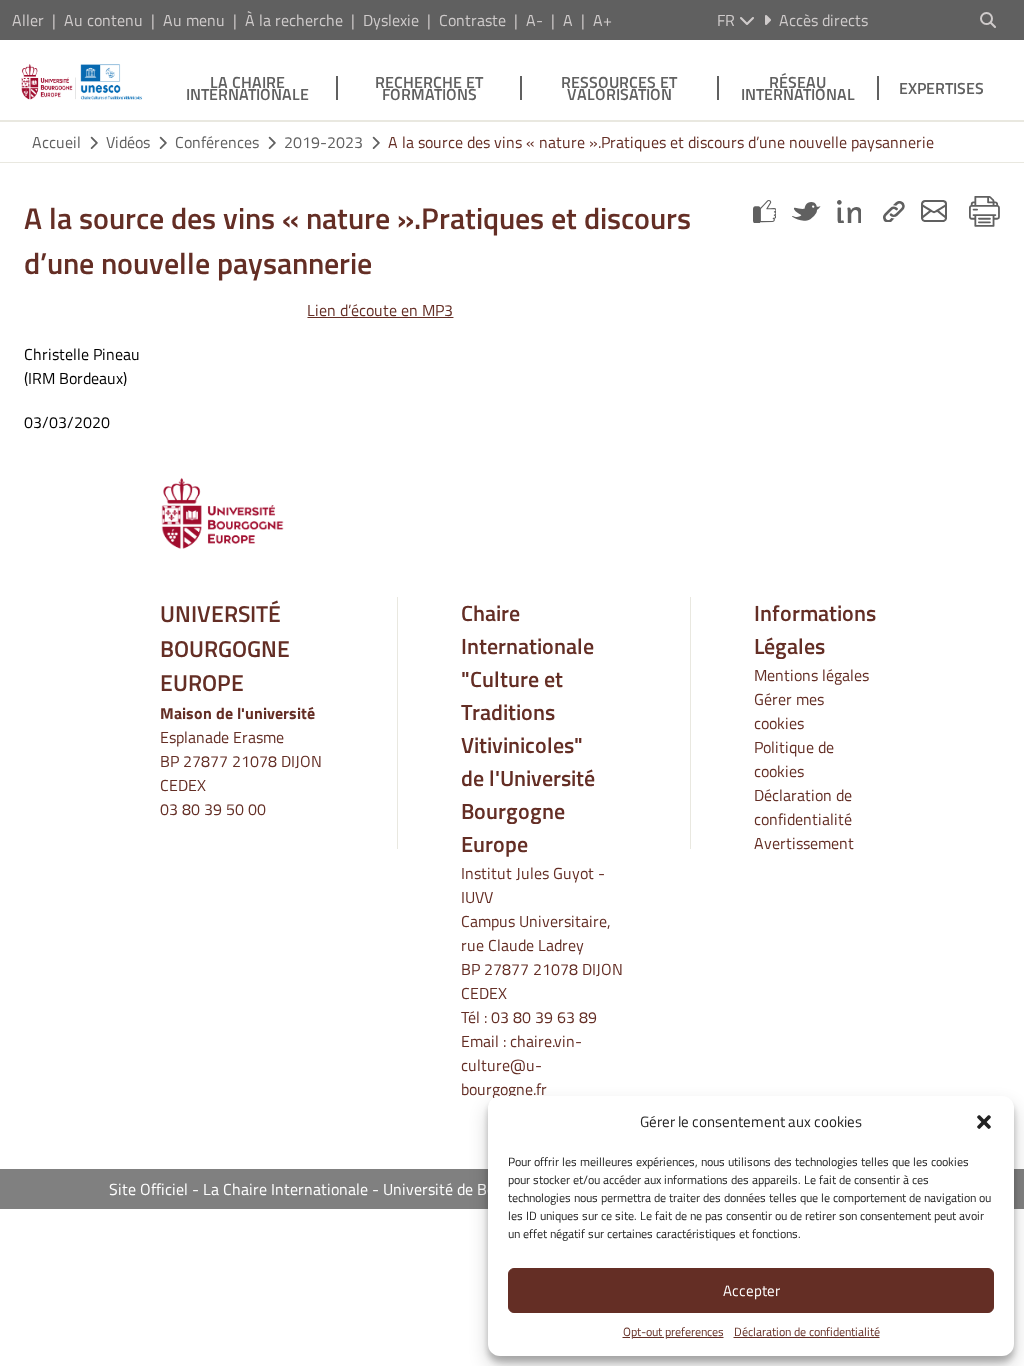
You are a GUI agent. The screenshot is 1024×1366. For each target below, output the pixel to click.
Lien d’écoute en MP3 (380, 310)
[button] (984, 1122)
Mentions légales (811, 675)
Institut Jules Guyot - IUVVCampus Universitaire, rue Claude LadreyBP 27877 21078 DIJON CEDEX (542, 933)
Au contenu (103, 20)
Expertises (941, 88)
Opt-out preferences (673, 1332)
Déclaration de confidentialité (807, 1332)
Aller (28, 20)
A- (534, 20)
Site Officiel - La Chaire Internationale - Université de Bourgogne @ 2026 (360, 1189)
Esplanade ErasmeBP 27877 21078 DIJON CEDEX (241, 761)
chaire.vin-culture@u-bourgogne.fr (521, 1065)
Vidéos (128, 142)
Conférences (217, 142)
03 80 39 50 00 (213, 809)
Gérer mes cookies (789, 711)
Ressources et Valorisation (619, 88)
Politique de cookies (794, 759)
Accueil (56, 142)
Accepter (751, 1290)
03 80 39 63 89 (544, 1017)
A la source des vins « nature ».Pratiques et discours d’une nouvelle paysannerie (661, 142)
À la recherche (294, 20)
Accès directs (823, 20)
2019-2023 (323, 142)
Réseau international (798, 88)
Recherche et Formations (429, 88)
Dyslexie (391, 20)
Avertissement (804, 843)
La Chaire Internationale (247, 88)
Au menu (194, 20)
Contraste (472, 20)
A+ (602, 20)
